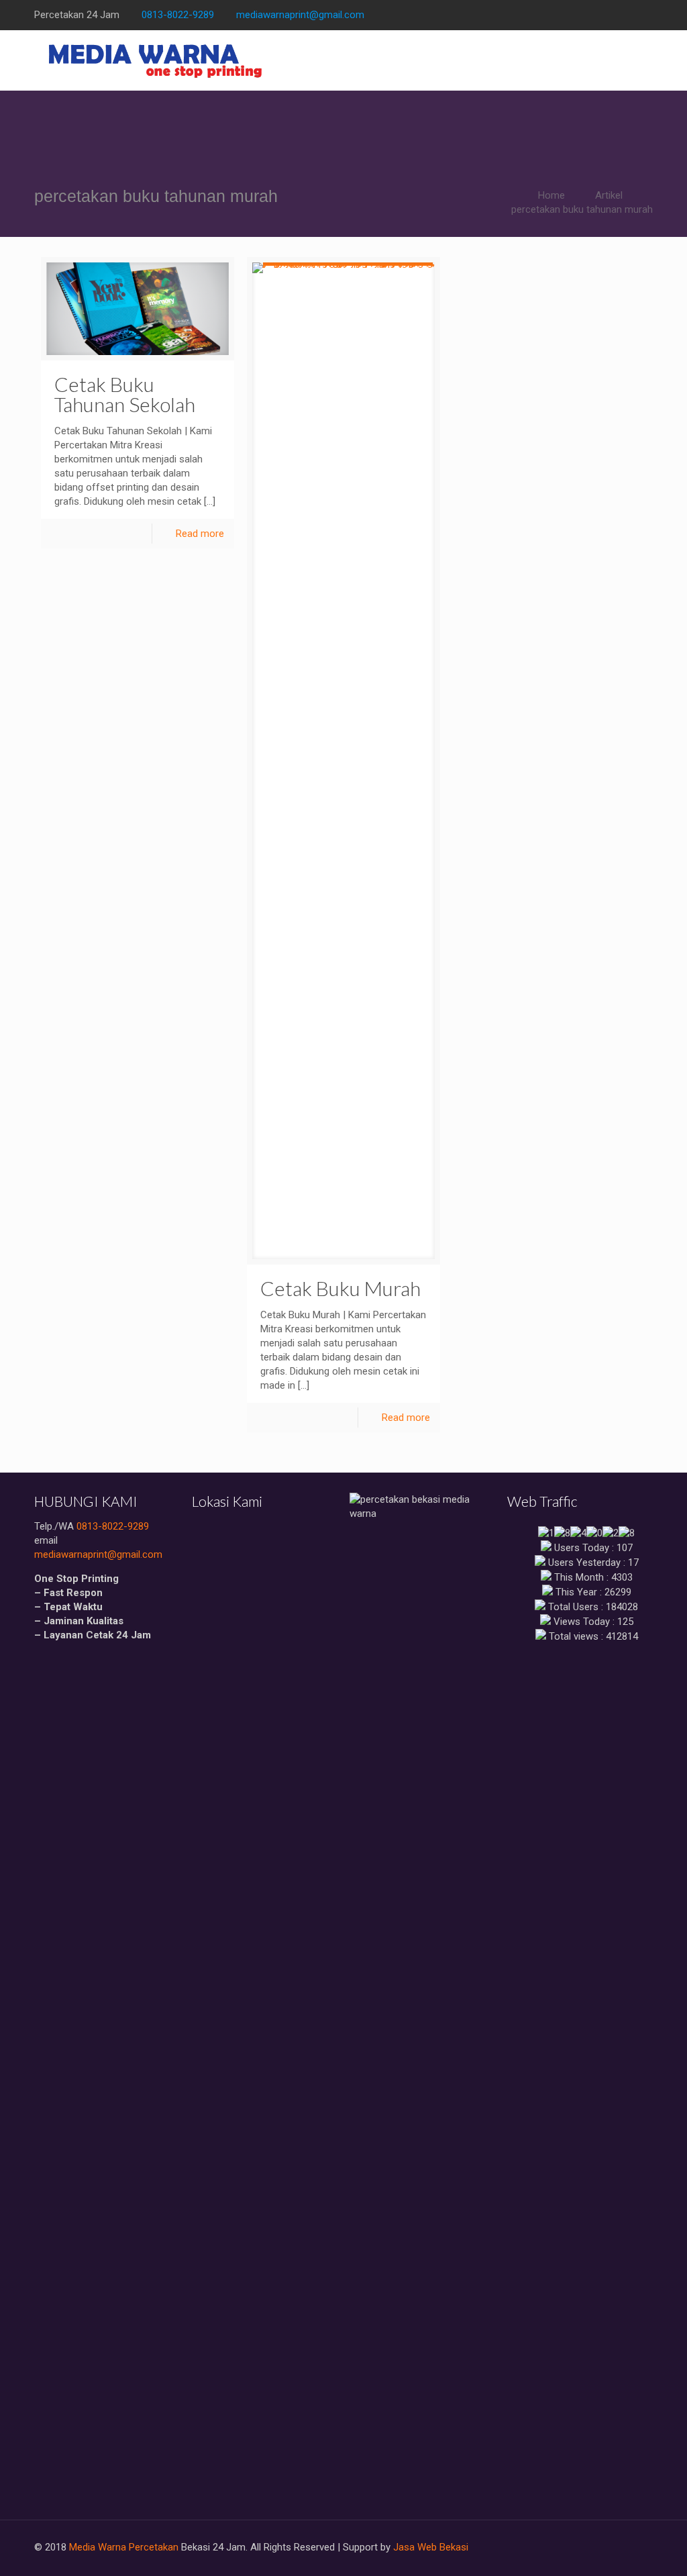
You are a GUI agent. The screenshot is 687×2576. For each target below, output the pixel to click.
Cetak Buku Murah (340, 1288)
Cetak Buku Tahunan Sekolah (125, 394)
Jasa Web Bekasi (431, 2547)
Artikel (609, 195)
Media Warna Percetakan (124, 2547)
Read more (200, 534)
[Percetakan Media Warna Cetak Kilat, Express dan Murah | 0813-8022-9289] (156, 60)
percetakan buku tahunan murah (582, 209)
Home (551, 195)
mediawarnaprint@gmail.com (300, 15)
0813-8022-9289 (178, 15)
